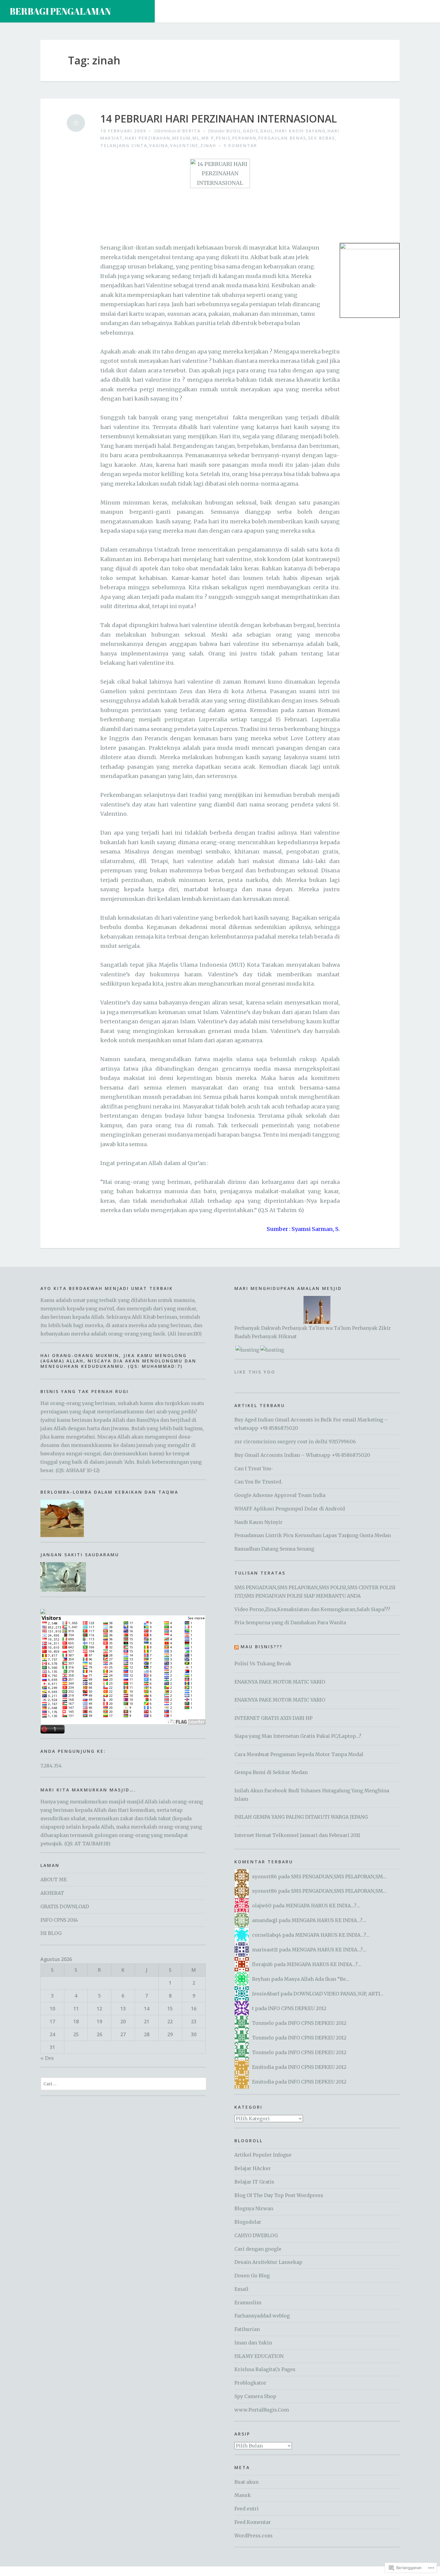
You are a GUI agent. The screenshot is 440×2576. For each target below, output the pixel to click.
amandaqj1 (265, 1920)
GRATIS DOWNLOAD (65, 1906)
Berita (191, 131)
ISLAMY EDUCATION (259, 2356)
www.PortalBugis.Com (262, 2410)
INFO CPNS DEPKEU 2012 (297, 2008)
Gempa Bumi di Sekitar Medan (271, 1772)
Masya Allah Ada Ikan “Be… (317, 1979)
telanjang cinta (124, 145)
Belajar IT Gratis (254, 2182)
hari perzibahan (148, 138)
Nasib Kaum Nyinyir (258, 1522)
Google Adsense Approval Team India (280, 1495)
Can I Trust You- (254, 1468)
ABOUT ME (54, 1880)
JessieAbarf (266, 1994)
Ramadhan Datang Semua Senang (274, 1549)
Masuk (243, 2495)
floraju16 (262, 1964)
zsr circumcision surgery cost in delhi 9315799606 (295, 1442)
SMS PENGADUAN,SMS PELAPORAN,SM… (339, 1877)
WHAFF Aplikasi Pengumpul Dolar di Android (290, 1509)
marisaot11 (265, 1950)
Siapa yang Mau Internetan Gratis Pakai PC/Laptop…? (298, 1736)
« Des (47, 2058)
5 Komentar (240, 145)
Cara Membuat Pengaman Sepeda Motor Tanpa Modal (299, 1754)
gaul (267, 131)
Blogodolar (248, 2222)
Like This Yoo (255, 1372)
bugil (234, 131)
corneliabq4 (267, 1935)
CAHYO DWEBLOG (256, 2235)
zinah (208, 145)
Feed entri (246, 2509)
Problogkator (250, 2383)
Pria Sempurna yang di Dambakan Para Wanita (290, 1622)
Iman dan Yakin (253, 2343)
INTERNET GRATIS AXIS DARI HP (273, 1718)
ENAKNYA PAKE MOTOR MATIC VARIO (280, 1682)
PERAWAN (244, 138)
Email (241, 2289)
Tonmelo (263, 2023)
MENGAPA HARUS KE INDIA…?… (323, 1906)
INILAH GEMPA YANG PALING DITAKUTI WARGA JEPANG (301, 1817)
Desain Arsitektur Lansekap (268, 2262)
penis (223, 138)
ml (196, 138)
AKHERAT (52, 1893)
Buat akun (246, 2482)
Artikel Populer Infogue (263, 2155)
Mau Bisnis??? (262, 1647)
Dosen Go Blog (252, 2276)
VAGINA (159, 145)
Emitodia (263, 2067)
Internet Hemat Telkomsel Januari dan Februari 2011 (297, 1835)
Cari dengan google (258, 2249)
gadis (251, 131)
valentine (184, 145)
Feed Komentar (253, 2522)
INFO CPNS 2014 (59, 1920)
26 (99, 2034)
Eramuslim (248, 2302)
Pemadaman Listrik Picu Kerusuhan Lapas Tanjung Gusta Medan (313, 1535)
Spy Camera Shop (255, 2396)
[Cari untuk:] (123, 2084)
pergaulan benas (282, 138)
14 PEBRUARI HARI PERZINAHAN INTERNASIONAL (219, 119)
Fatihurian (247, 2329)
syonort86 (264, 1877)
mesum (181, 138)
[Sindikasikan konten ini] (236, 1647)
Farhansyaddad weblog (262, 2316)
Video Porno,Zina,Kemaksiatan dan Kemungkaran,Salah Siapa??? (312, 1609)
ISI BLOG (51, 1933)
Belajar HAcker (253, 2168)
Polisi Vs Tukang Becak (263, 1664)
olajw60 (262, 1906)
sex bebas (321, 138)
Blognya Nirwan (254, 2208)
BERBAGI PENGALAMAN (60, 11)
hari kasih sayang (300, 131)
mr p (208, 138)
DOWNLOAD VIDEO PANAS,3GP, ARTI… (338, 1994)
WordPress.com (253, 2536)
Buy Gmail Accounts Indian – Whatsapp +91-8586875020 (302, 1455)
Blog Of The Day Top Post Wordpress (279, 2195)
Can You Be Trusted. (258, 1482)
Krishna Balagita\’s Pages (265, 2369)
